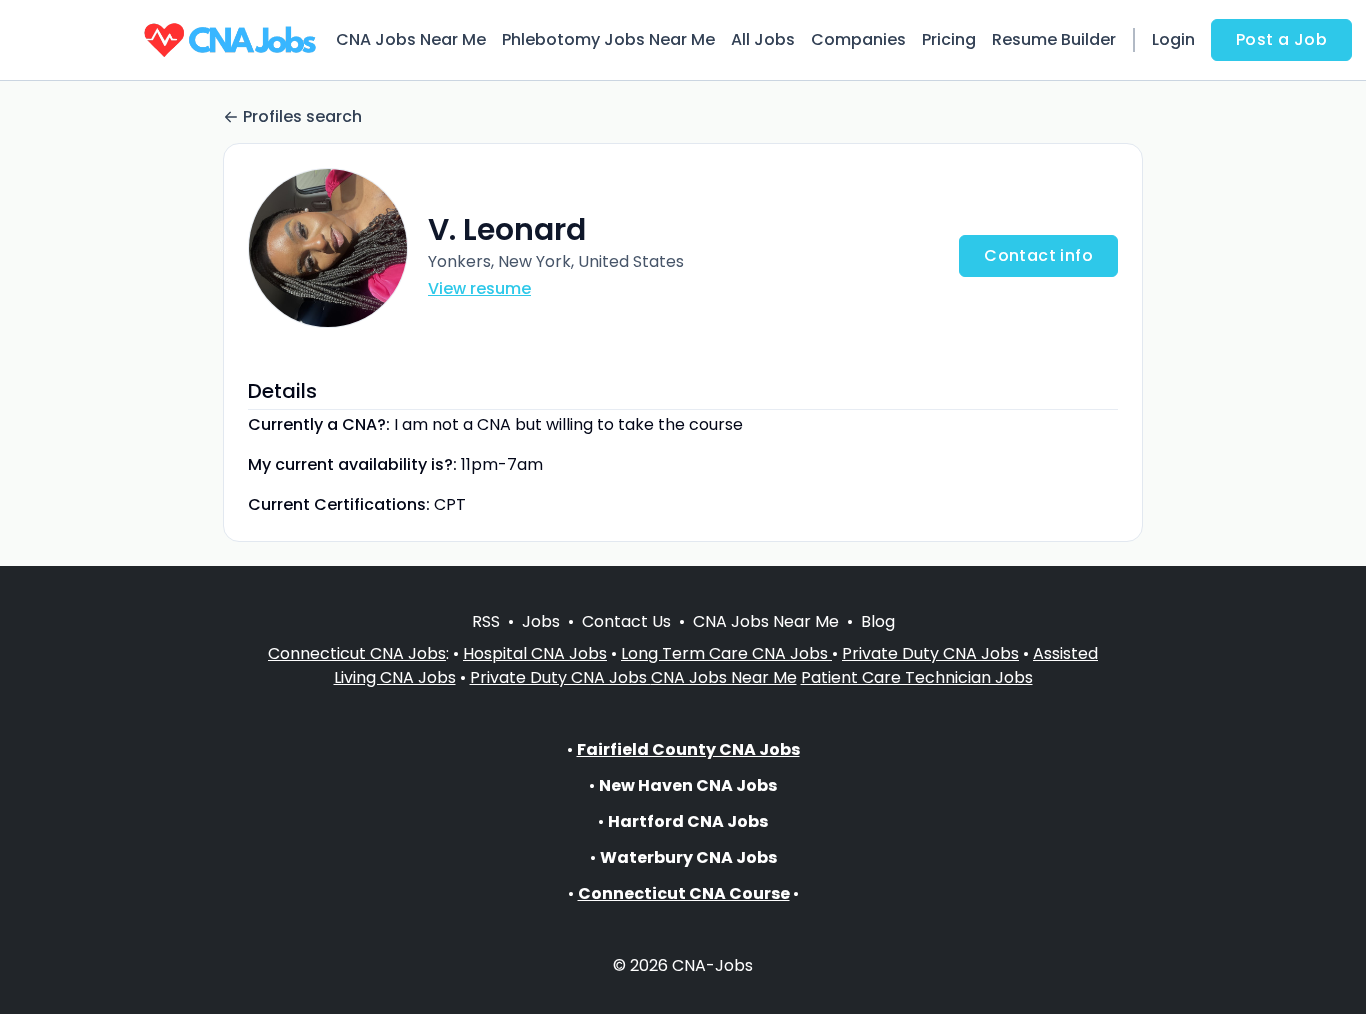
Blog (878, 621)
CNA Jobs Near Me (411, 39)
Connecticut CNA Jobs (357, 653)
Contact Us (626, 621)
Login (1173, 39)
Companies (858, 39)
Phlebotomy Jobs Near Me (608, 39)
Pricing (949, 39)
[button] (328, 248)
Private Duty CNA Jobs (930, 653)
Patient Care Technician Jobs (917, 677)
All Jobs (763, 39)
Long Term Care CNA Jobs (726, 653)
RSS (486, 621)
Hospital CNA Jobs (535, 653)
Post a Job (1281, 39)
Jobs (541, 621)
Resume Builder (1054, 39)
